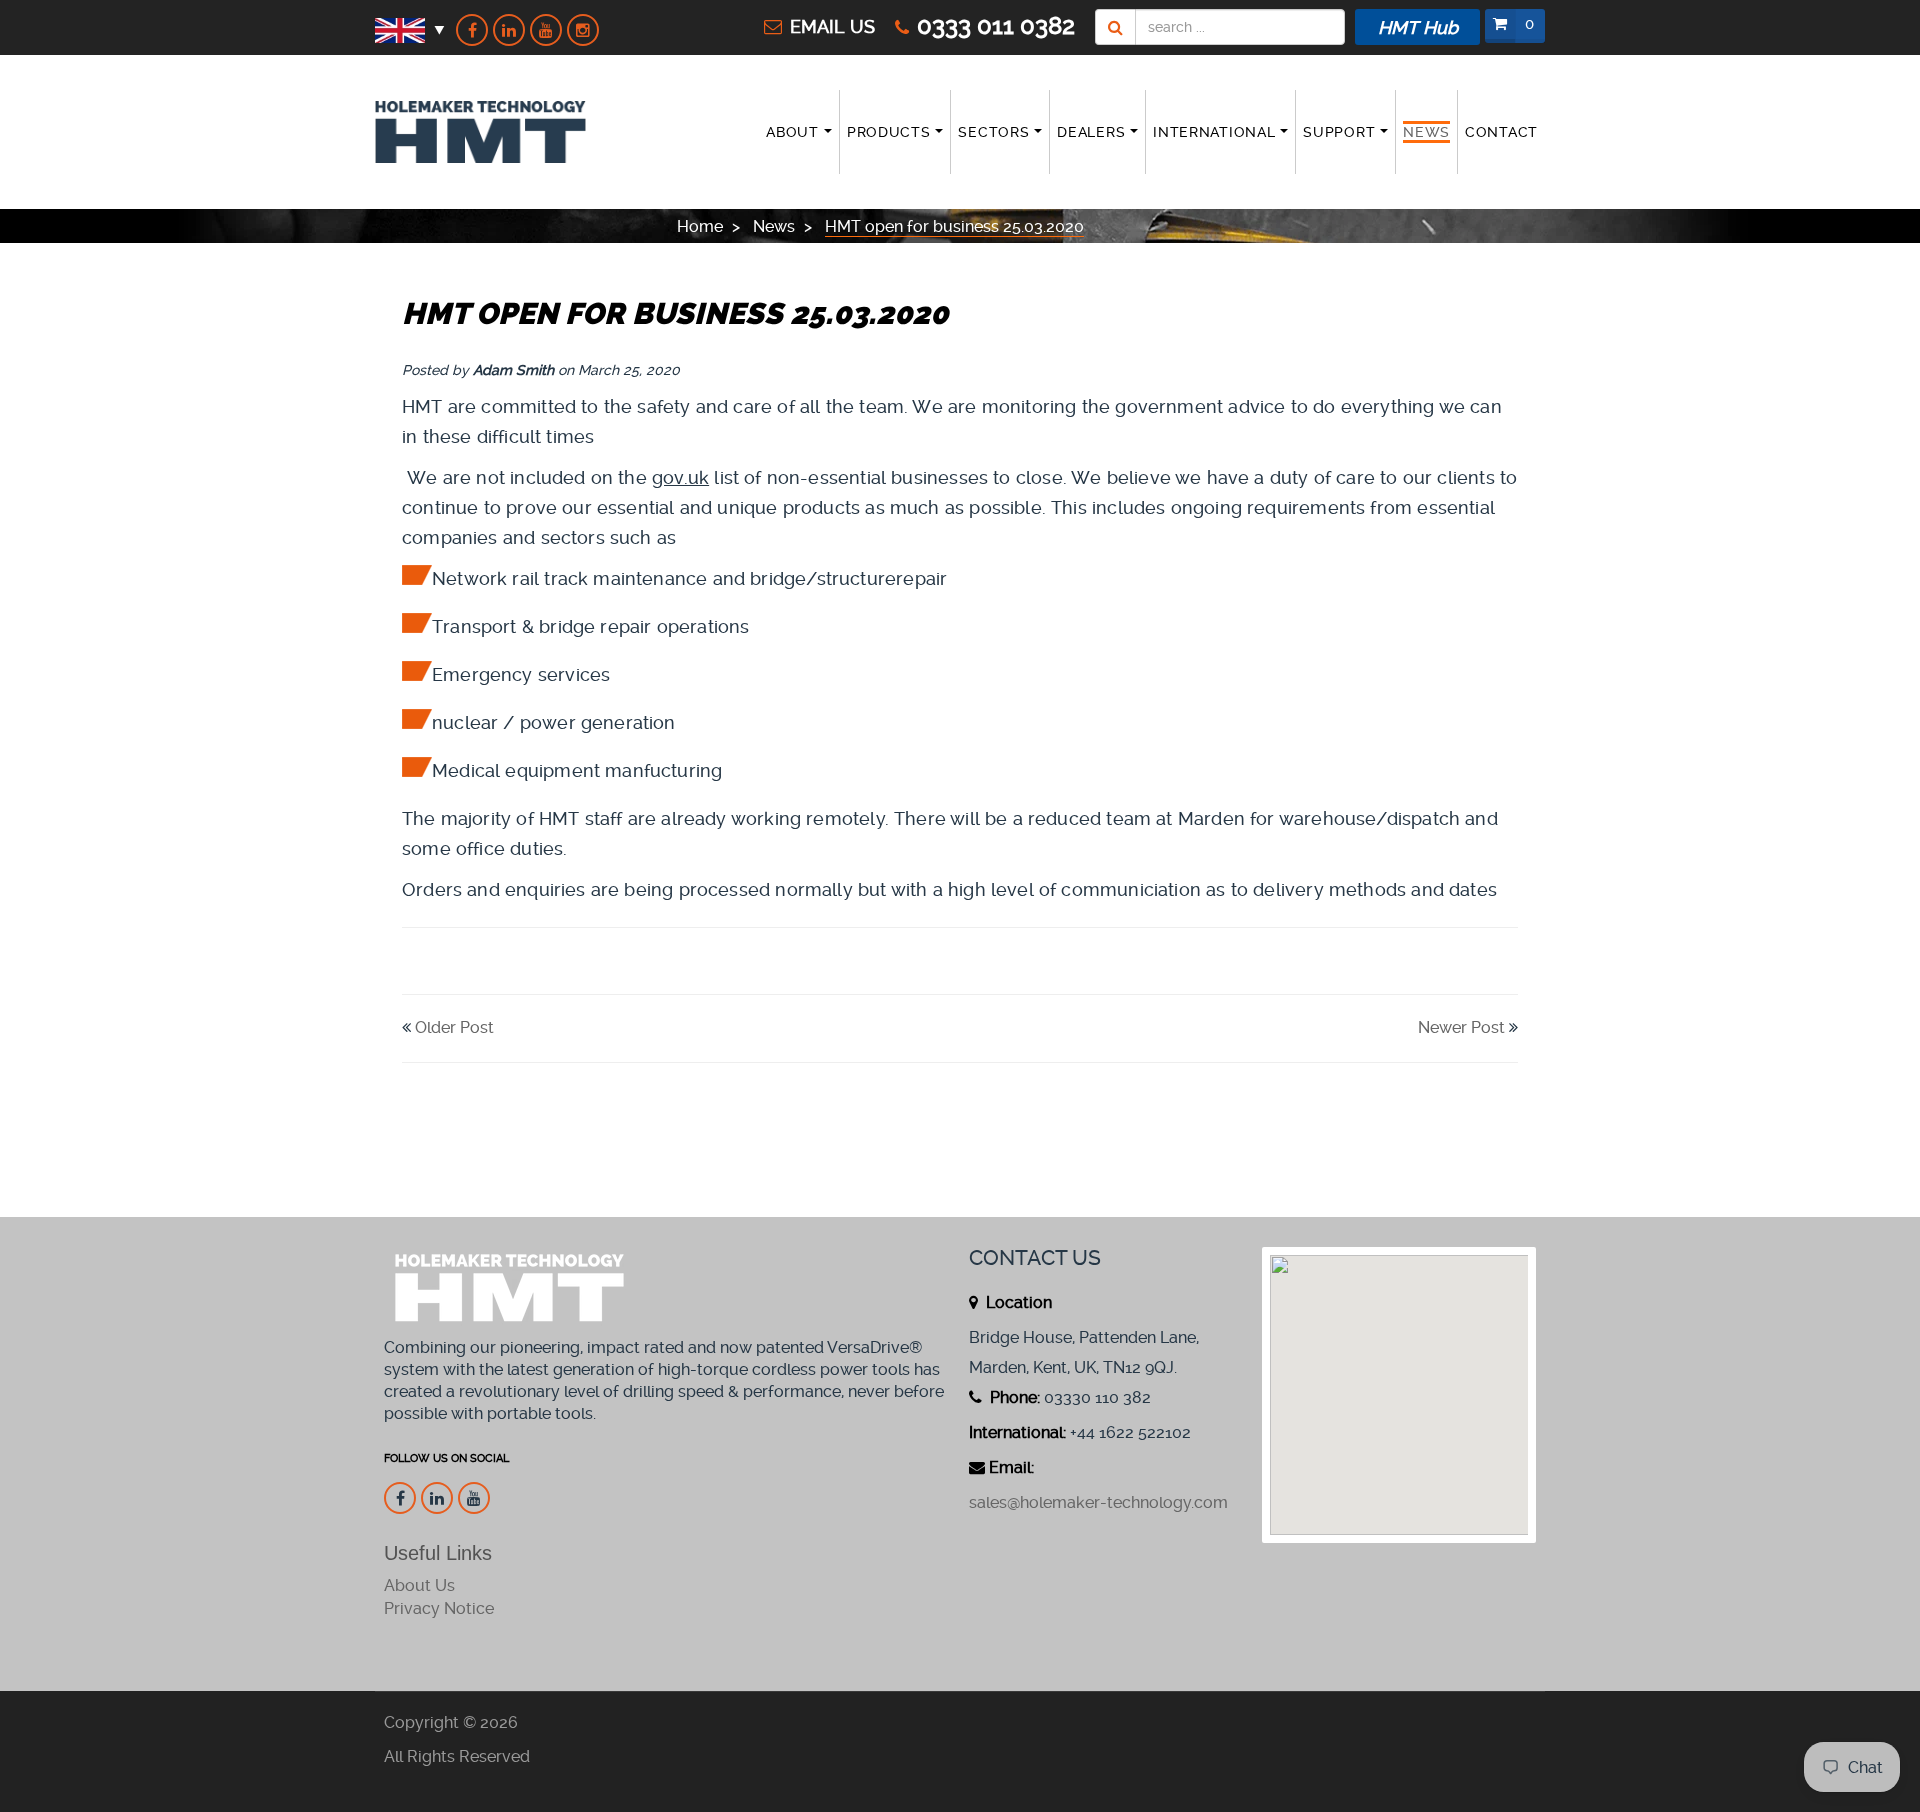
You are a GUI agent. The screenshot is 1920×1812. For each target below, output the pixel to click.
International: (1017, 1432)
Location (1017, 1302)
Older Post (454, 1027)
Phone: (1013, 1397)
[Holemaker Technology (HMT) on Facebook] (472, 30)
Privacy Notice (439, 1608)
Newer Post (1461, 1027)
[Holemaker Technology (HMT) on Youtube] (546, 30)
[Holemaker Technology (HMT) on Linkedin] (509, 30)
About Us (419, 1585)
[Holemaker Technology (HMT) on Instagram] (583, 30)
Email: (1011, 1467)
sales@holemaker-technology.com (1098, 1502)
